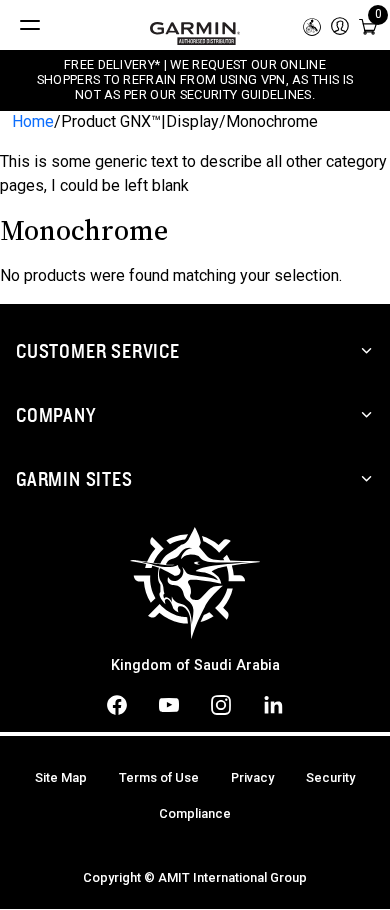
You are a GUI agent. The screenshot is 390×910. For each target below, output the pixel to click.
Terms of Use (159, 777)
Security (330, 777)
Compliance (195, 813)
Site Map (61, 777)
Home (33, 121)
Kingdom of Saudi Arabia (195, 665)
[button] (340, 25)
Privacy (252, 777)
